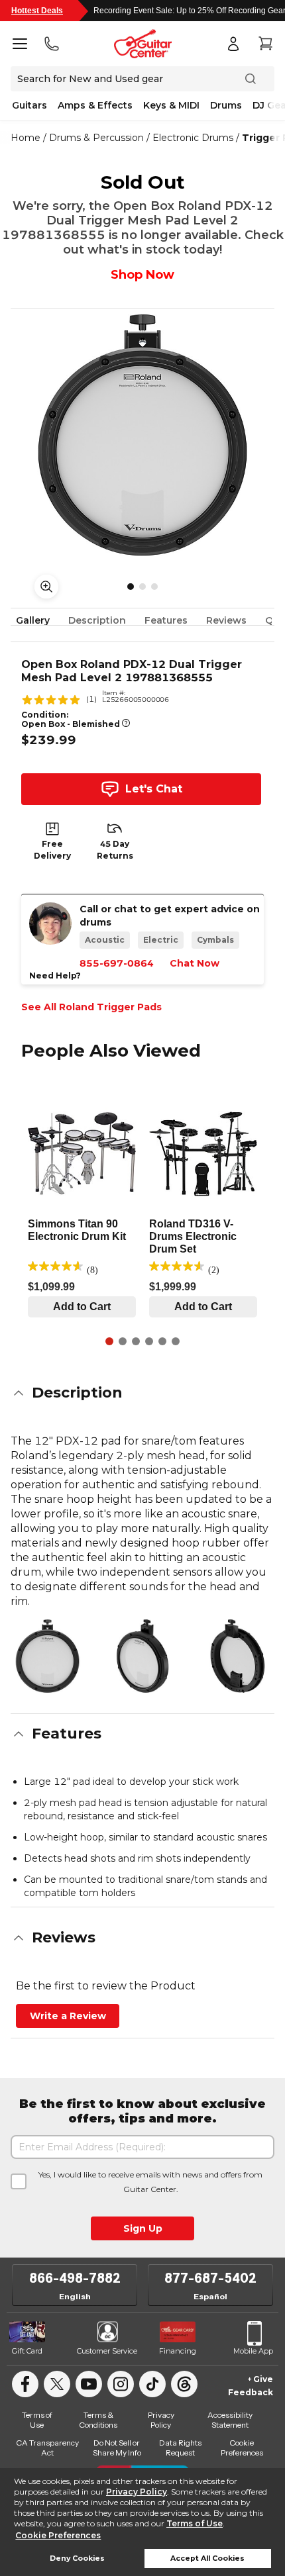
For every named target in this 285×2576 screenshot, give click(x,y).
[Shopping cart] (265, 44)
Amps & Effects (95, 105)
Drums (226, 105)
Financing (178, 2351)
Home (26, 138)
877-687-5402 (210, 2278)
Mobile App (253, 2351)
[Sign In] (233, 44)
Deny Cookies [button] (77, 2558)
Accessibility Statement (230, 2420)
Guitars (29, 105)
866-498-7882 (75, 2278)
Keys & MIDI (171, 105)
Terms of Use (195, 2523)
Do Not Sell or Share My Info (117, 2448)
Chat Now (195, 963)
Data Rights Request (180, 2448)
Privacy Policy (137, 2492)
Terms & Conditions (98, 2420)
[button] (142, 1393)
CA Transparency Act (47, 2448)
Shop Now (142, 275)
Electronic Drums (193, 138)
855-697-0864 (117, 963)
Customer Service (107, 2351)
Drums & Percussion (96, 138)
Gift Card (27, 2351)
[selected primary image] (142, 435)
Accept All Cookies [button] (207, 2558)
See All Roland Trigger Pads (91, 1007)
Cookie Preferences (58, 2535)
